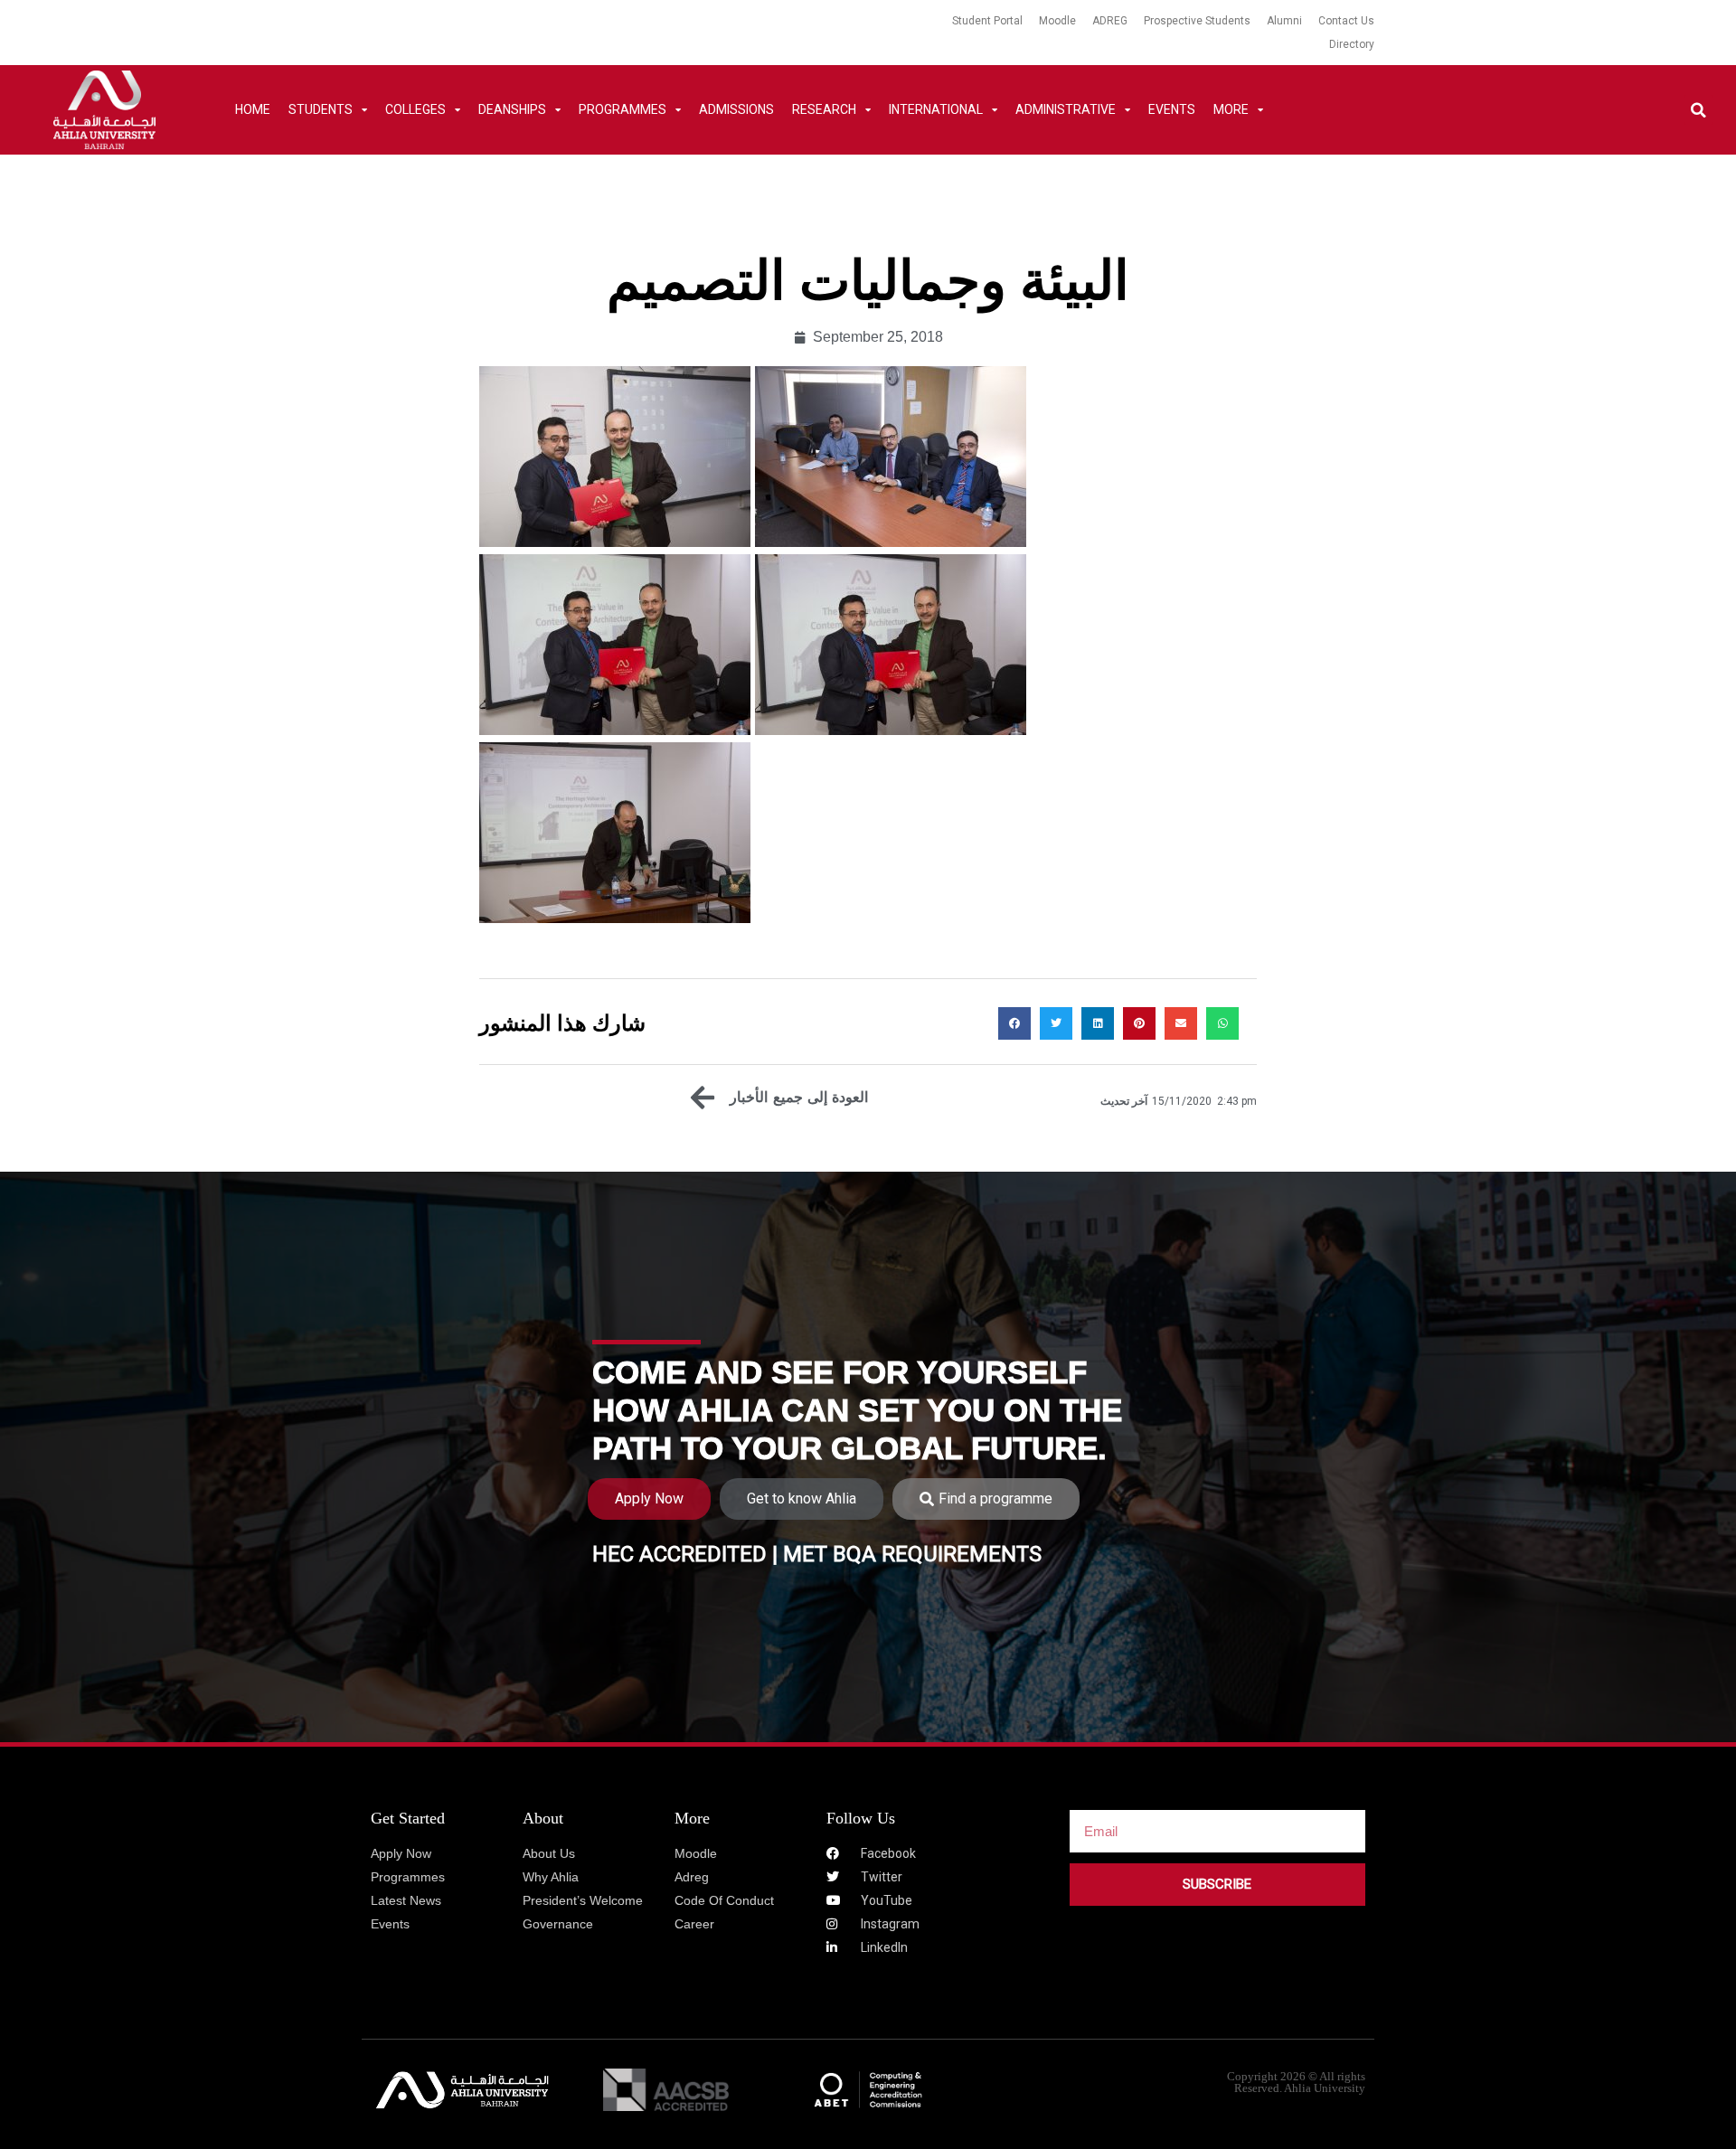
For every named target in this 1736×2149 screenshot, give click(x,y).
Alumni (1284, 21)
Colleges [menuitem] (415, 109)
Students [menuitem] (321, 109)
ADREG (1110, 21)
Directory (1352, 44)
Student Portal (987, 21)
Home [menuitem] (253, 109)
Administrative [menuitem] (1066, 109)
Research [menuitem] (824, 109)
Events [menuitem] (1172, 109)
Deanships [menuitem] (512, 109)
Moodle (1057, 21)
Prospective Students (1197, 21)
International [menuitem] (936, 109)
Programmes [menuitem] (623, 109)
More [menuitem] (1231, 109)
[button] (1698, 110)
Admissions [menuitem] (736, 109)
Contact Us (1346, 21)
